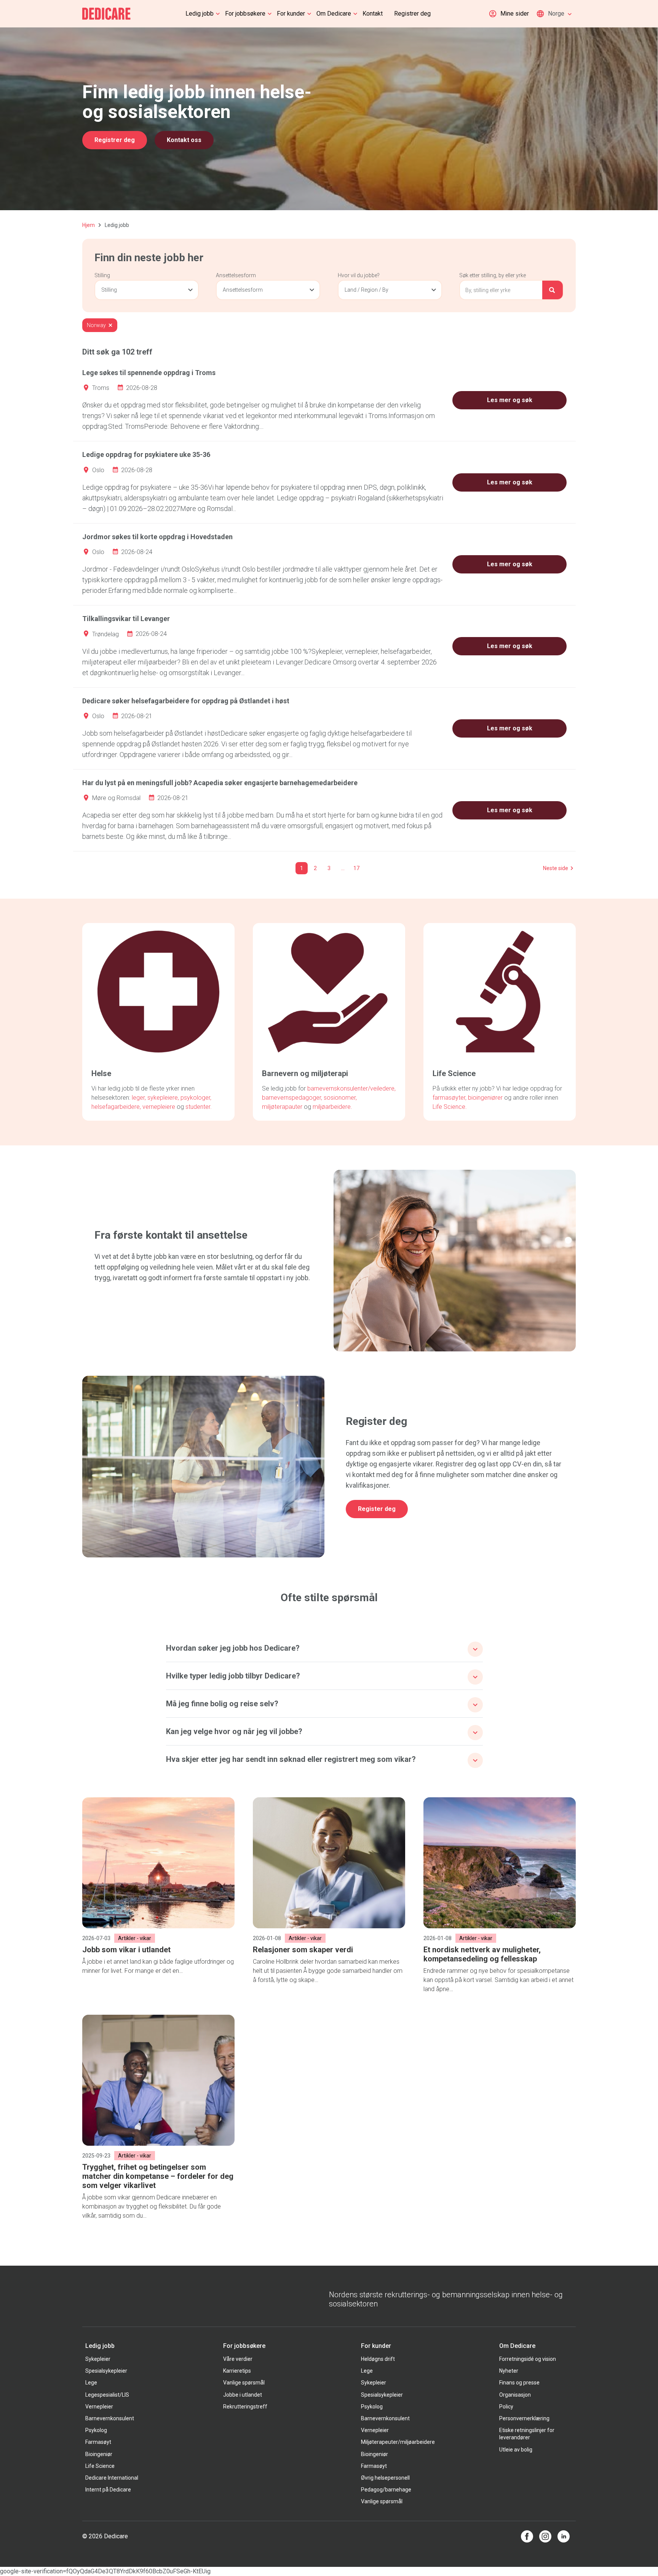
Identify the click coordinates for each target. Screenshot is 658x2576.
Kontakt (373, 14)
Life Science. (450, 1107)
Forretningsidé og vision (528, 2359)
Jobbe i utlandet (243, 2395)
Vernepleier (99, 2407)
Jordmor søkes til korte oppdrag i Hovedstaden (157, 537)
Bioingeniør (99, 2454)
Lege (91, 2383)
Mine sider (515, 14)
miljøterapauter (282, 1107)
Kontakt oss (184, 140)
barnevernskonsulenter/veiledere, (351, 1088)
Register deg (377, 1509)
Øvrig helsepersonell (385, 2478)
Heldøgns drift (378, 2359)
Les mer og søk (510, 400)
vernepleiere (159, 1107)
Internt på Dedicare (108, 2490)
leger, (139, 1098)
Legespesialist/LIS (107, 2395)
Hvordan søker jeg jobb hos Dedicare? (233, 1648)
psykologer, (196, 1098)
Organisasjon (515, 2395)
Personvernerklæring (524, 2418)
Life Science (100, 2466)
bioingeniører (485, 1098)
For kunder (291, 14)
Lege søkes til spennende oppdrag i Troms (149, 373)
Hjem (89, 225)
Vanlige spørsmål (244, 2383)
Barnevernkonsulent (110, 2418)
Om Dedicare (334, 14)
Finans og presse (519, 2383)
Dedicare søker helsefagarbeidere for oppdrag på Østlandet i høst (186, 701)
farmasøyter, (450, 1098)
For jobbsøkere (245, 14)
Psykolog (96, 2430)
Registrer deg (412, 14)
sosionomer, (340, 1098)
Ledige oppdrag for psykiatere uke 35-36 (146, 454)
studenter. (199, 1107)
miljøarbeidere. (332, 1107)
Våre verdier (238, 2359)
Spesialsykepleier (106, 2371)
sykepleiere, (163, 1098)
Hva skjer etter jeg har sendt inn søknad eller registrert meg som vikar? (291, 1759)
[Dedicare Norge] (106, 14)
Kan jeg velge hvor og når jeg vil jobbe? (234, 1731)
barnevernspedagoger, (292, 1098)
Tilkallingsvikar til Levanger (126, 619)
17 (356, 868)
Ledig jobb (200, 14)
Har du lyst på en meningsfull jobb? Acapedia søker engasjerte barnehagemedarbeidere (220, 783)
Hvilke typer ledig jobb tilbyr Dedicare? (233, 1676)
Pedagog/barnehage (386, 2490)
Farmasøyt (98, 2442)
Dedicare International (112, 2478)
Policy (506, 2407)
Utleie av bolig (516, 2450)
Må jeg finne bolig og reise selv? (222, 1704)
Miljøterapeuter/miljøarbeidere (398, 2442)
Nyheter (509, 2371)
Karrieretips (237, 2371)
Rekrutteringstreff (245, 2407)
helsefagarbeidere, (117, 1107)
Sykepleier (98, 2359)
